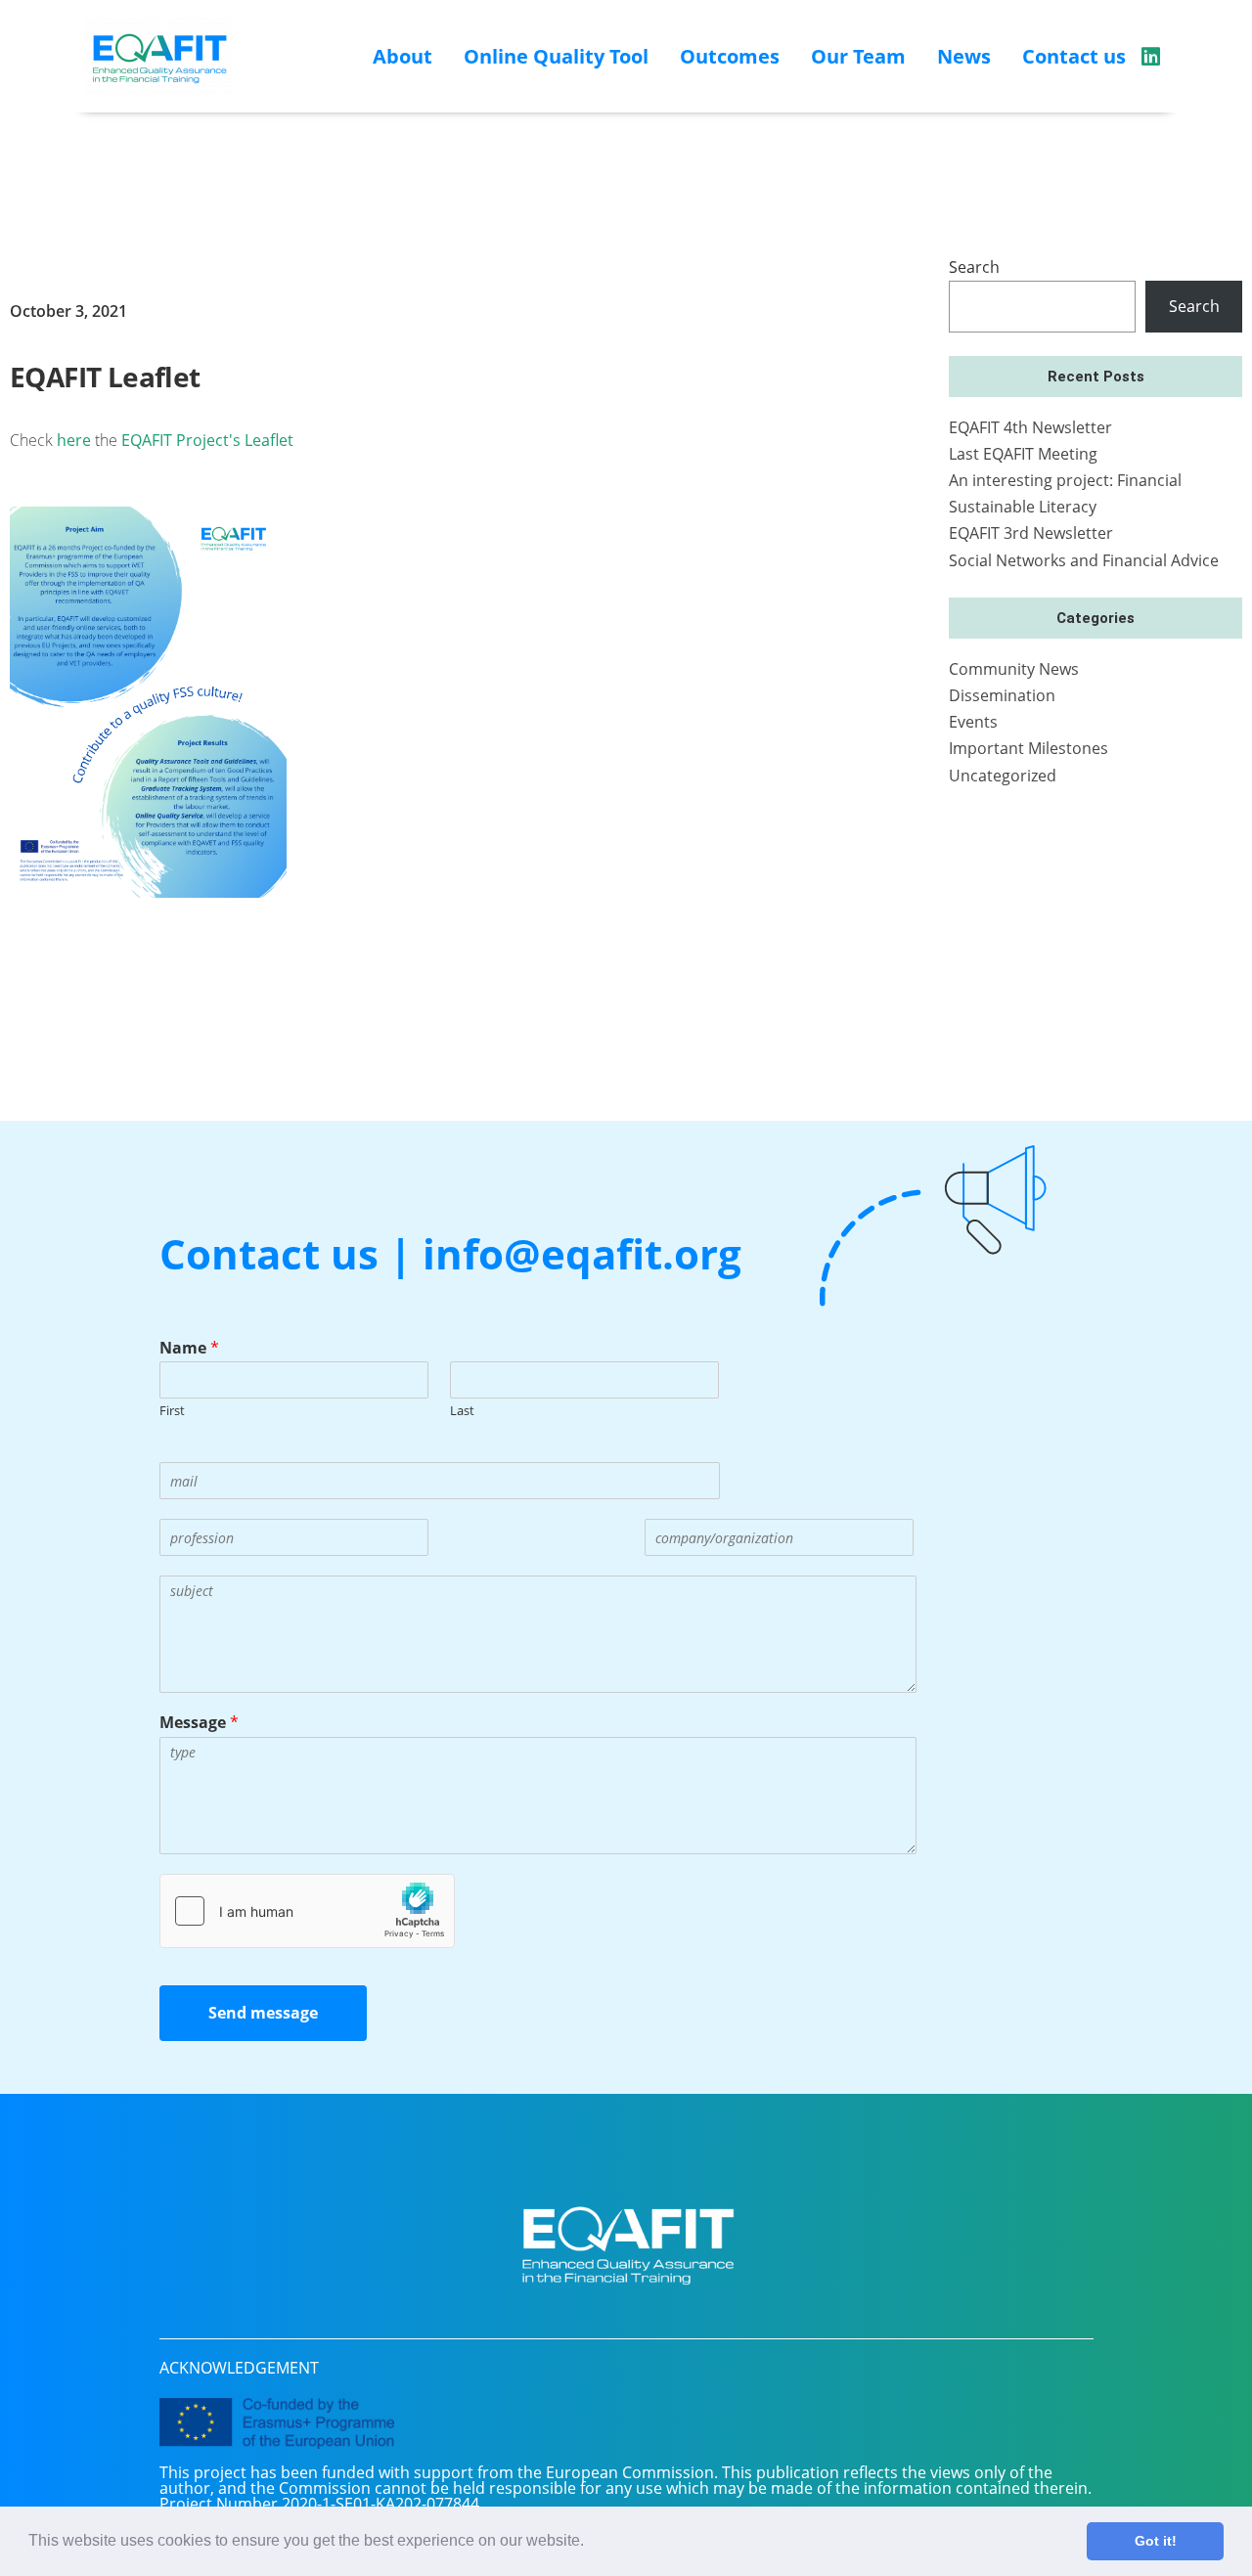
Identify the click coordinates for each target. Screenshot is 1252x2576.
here (74, 440)
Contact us (1074, 56)
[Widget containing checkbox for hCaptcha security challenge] (307, 1911)
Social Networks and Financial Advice (1084, 560)
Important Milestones (1028, 748)
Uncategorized (1003, 776)
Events (973, 722)
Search (974, 267)
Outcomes (730, 56)
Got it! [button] (1156, 2541)
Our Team (858, 56)
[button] (591, 2543)
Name (189, 1348)
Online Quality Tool (556, 56)
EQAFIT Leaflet (105, 377)
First (172, 1411)
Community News (1014, 669)
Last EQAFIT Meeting (1023, 454)
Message (199, 1723)
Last (462, 1411)
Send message (263, 2013)
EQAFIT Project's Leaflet (207, 440)
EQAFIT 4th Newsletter (1030, 427)
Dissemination (1002, 695)
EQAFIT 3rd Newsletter (1031, 533)
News (964, 56)
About (402, 56)
